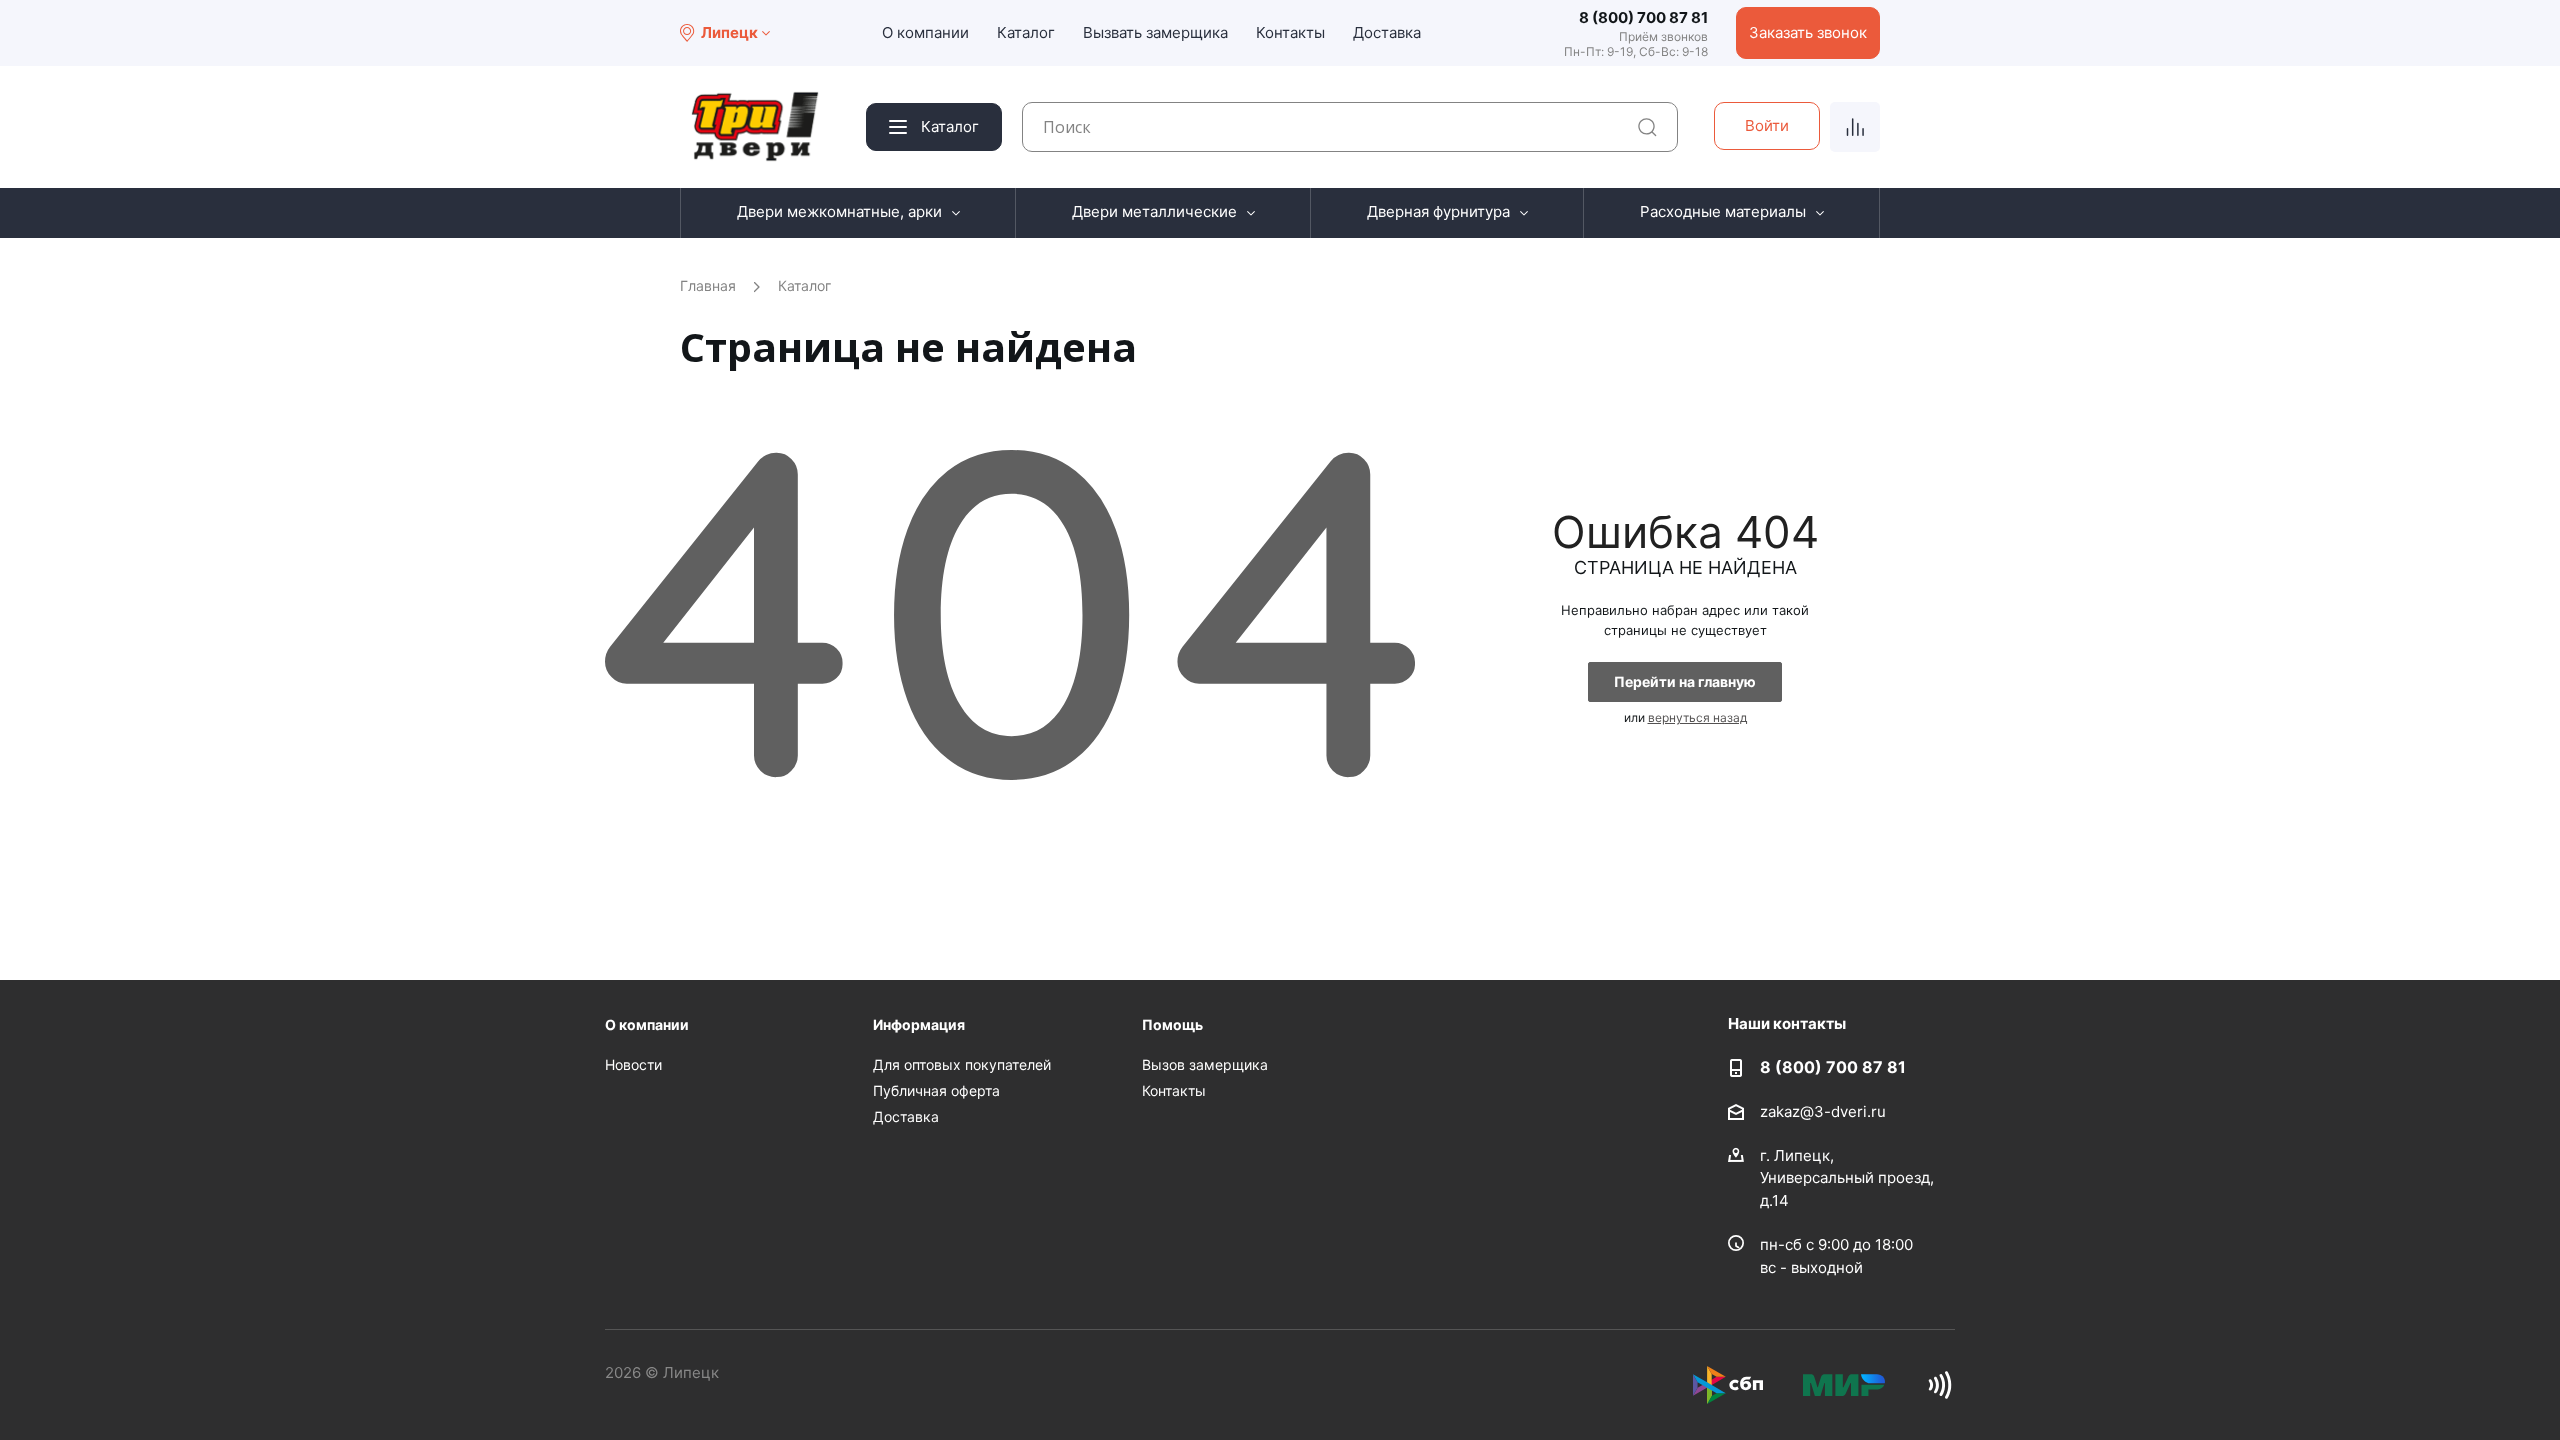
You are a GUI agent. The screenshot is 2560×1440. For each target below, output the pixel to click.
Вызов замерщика (1205, 1064)
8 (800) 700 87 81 (1643, 17)
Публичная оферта (936, 1090)
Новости (633, 1064)
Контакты (1290, 32)
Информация (919, 1024)
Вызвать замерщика (1155, 32)
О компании (925, 32)
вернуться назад (1697, 717)
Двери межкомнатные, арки (839, 211)
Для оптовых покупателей (962, 1064)
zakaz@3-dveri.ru (1823, 1110)
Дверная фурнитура (1438, 211)
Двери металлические (1154, 211)
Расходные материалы (1723, 211)
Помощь (1172, 1024)
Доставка (1387, 32)
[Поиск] (1647, 127)
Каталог (1026, 32)
